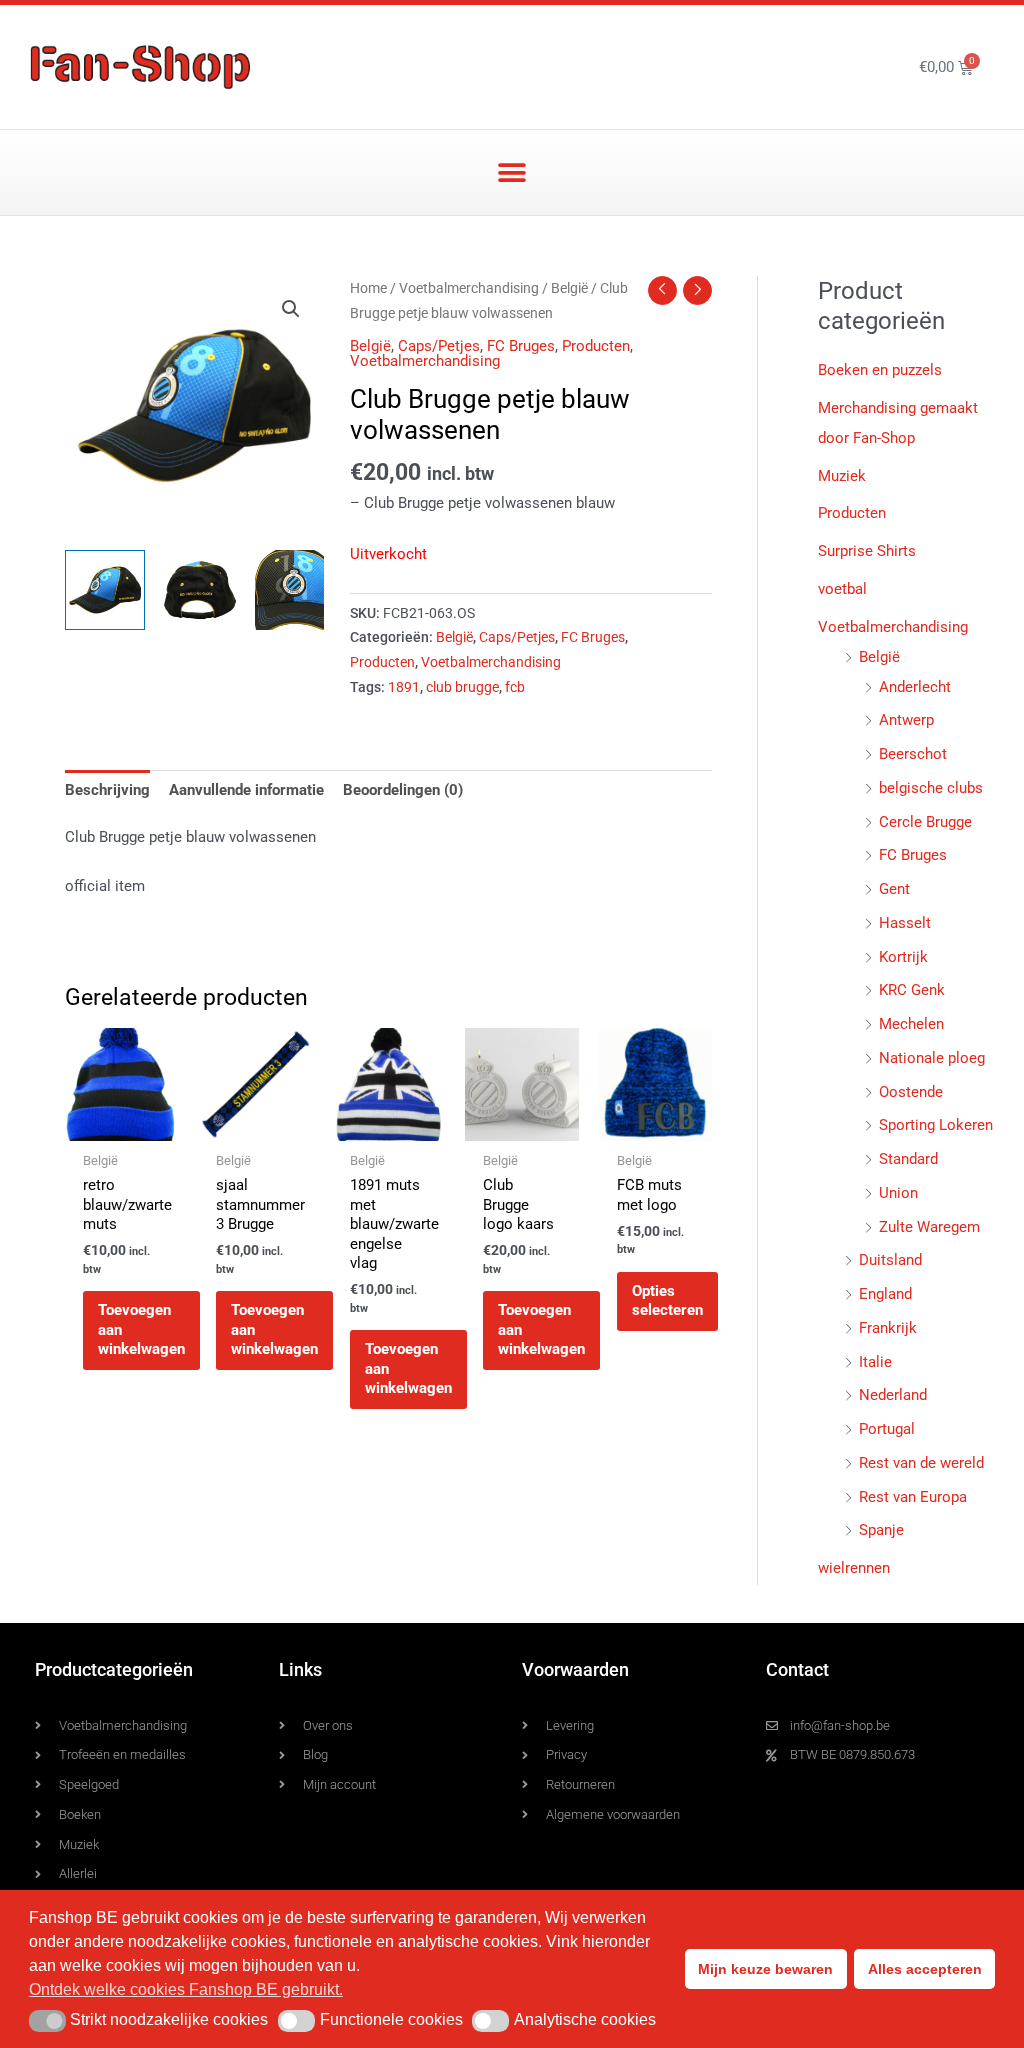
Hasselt (905, 923)
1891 (404, 687)
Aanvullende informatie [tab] (246, 790)
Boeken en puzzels (880, 370)
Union (898, 1193)
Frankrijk (888, 1328)
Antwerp (906, 720)
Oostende (911, 1092)
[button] (512, 172)
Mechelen (911, 1024)
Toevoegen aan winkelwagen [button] (141, 1329)
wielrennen (854, 1568)
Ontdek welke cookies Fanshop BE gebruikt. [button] (186, 1989)
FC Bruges (521, 346)
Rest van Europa (913, 1497)
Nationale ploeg (932, 1058)
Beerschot (913, 754)
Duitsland (890, 1260)
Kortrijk (903, 957)
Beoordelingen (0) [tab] (403, 790)
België (569, 288)
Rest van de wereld (921, 1463)
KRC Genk (912, 990)
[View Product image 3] (295, 590)
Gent (894, 889)
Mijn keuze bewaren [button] (765, 1969)
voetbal (842, 589)
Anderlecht (915, 687)
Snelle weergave (122, 1123)
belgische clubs (931, 788)
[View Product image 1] (105, 590)
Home (368, 288)
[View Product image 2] (200, 590)
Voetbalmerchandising (469, 288)
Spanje (881, 1530)
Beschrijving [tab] (107, 790)
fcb (515, 687)
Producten (596, 346)
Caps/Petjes (439, 346)
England (885, 1294)
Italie (875, 1362)
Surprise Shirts (867, 551)
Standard (908, 1159)
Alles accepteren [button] (925, 1969)
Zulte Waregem (929, 1227)
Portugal (887, 1429)
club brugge (462, 687)
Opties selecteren (667, 1301)
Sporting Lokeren (936, 1125)
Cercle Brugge (925, 822)
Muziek (842, 476)
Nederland (893, 1395)
